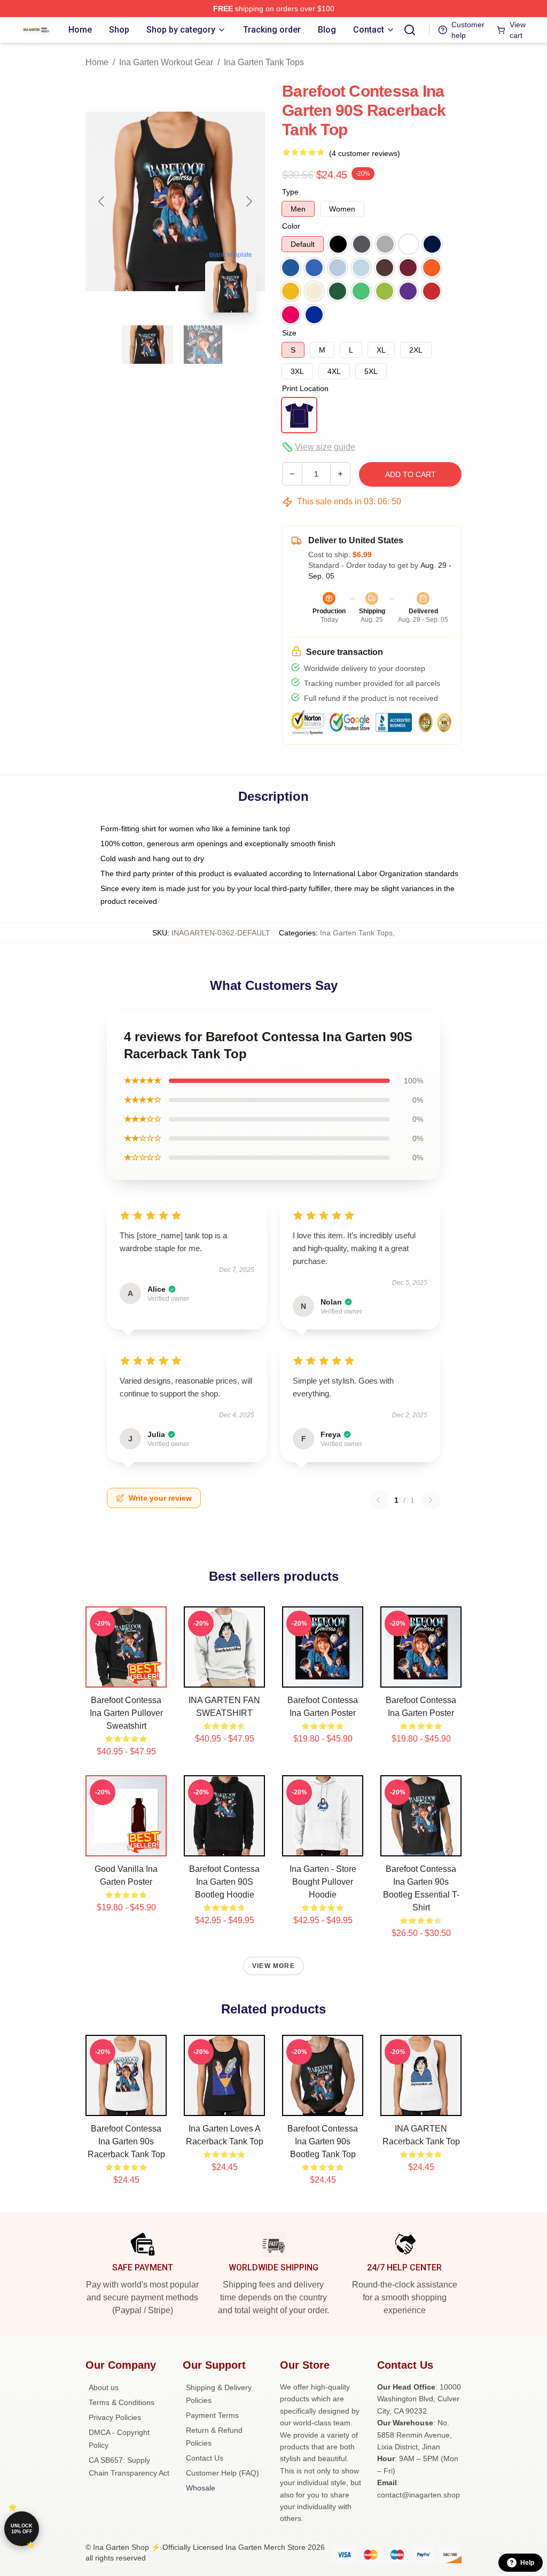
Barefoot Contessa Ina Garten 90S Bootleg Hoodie (224, 1882)
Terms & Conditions (122, 2402)
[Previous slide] (102, 201)
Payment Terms (212, 2415)
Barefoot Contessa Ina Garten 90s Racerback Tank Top (126, 2141)
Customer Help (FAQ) (222, 2473)
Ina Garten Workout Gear (166, 62)
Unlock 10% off (22, 2529)
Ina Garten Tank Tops (264, 62)
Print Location (305, 388)
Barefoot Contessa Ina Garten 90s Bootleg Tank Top (323, 2141)
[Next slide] (248, 201)
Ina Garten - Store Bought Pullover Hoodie (323, 1882)
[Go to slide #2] (203, 345)
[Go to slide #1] (147, 345)
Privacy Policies (115, 2417)
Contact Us (205, 2458)
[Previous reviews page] (378, 1500)
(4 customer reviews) (365, 153)
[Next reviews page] (431, 1500)
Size (289, 333)
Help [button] (527, 2563)
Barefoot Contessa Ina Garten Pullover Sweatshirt (126, 1713)
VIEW (126, 1677)
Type (290, 192)
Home (97, 62)
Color (291, 226)
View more (273, 1966)
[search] (410, 30)
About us (104, 2387)
